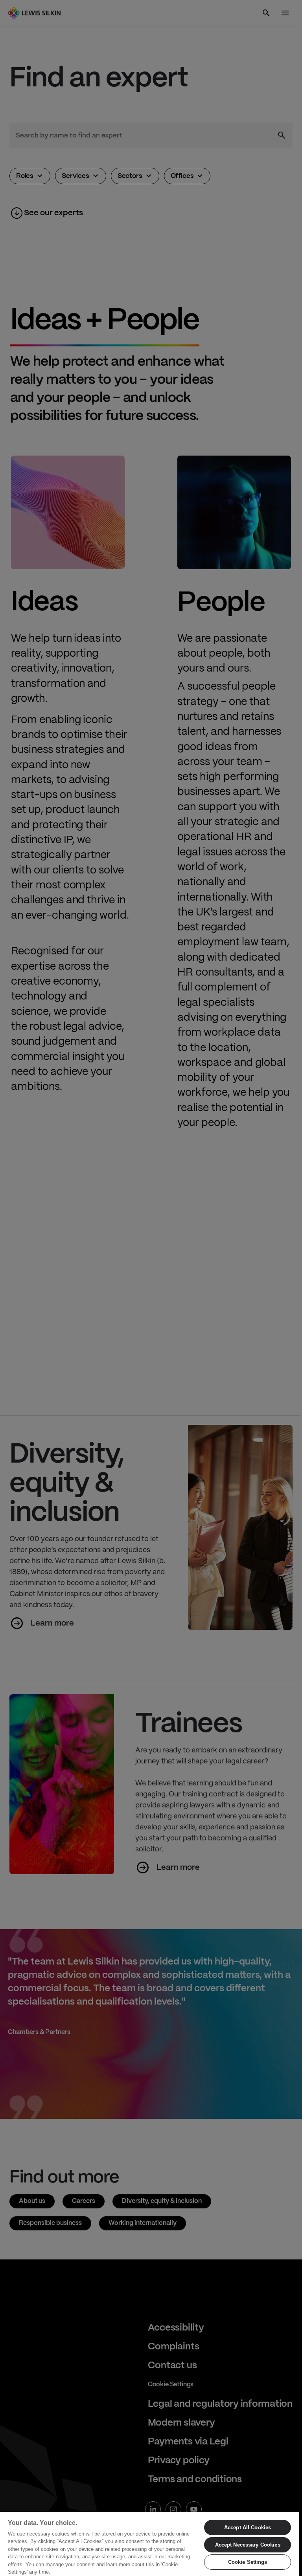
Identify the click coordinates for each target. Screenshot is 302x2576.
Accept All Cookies (248, 2527)
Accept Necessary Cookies (248, 2545)
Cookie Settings (248, 2562)
